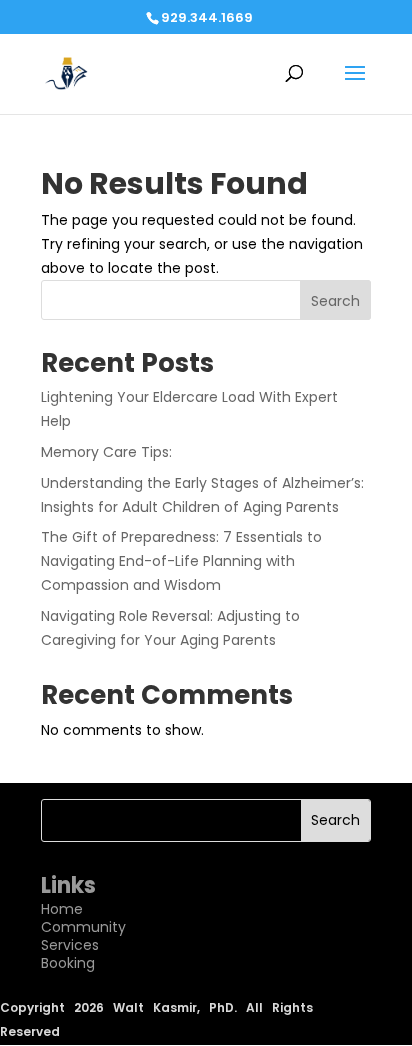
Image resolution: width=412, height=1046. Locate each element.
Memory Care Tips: (106, 452)
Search (335, 301)
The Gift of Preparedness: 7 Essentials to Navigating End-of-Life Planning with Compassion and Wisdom (181, 561)
